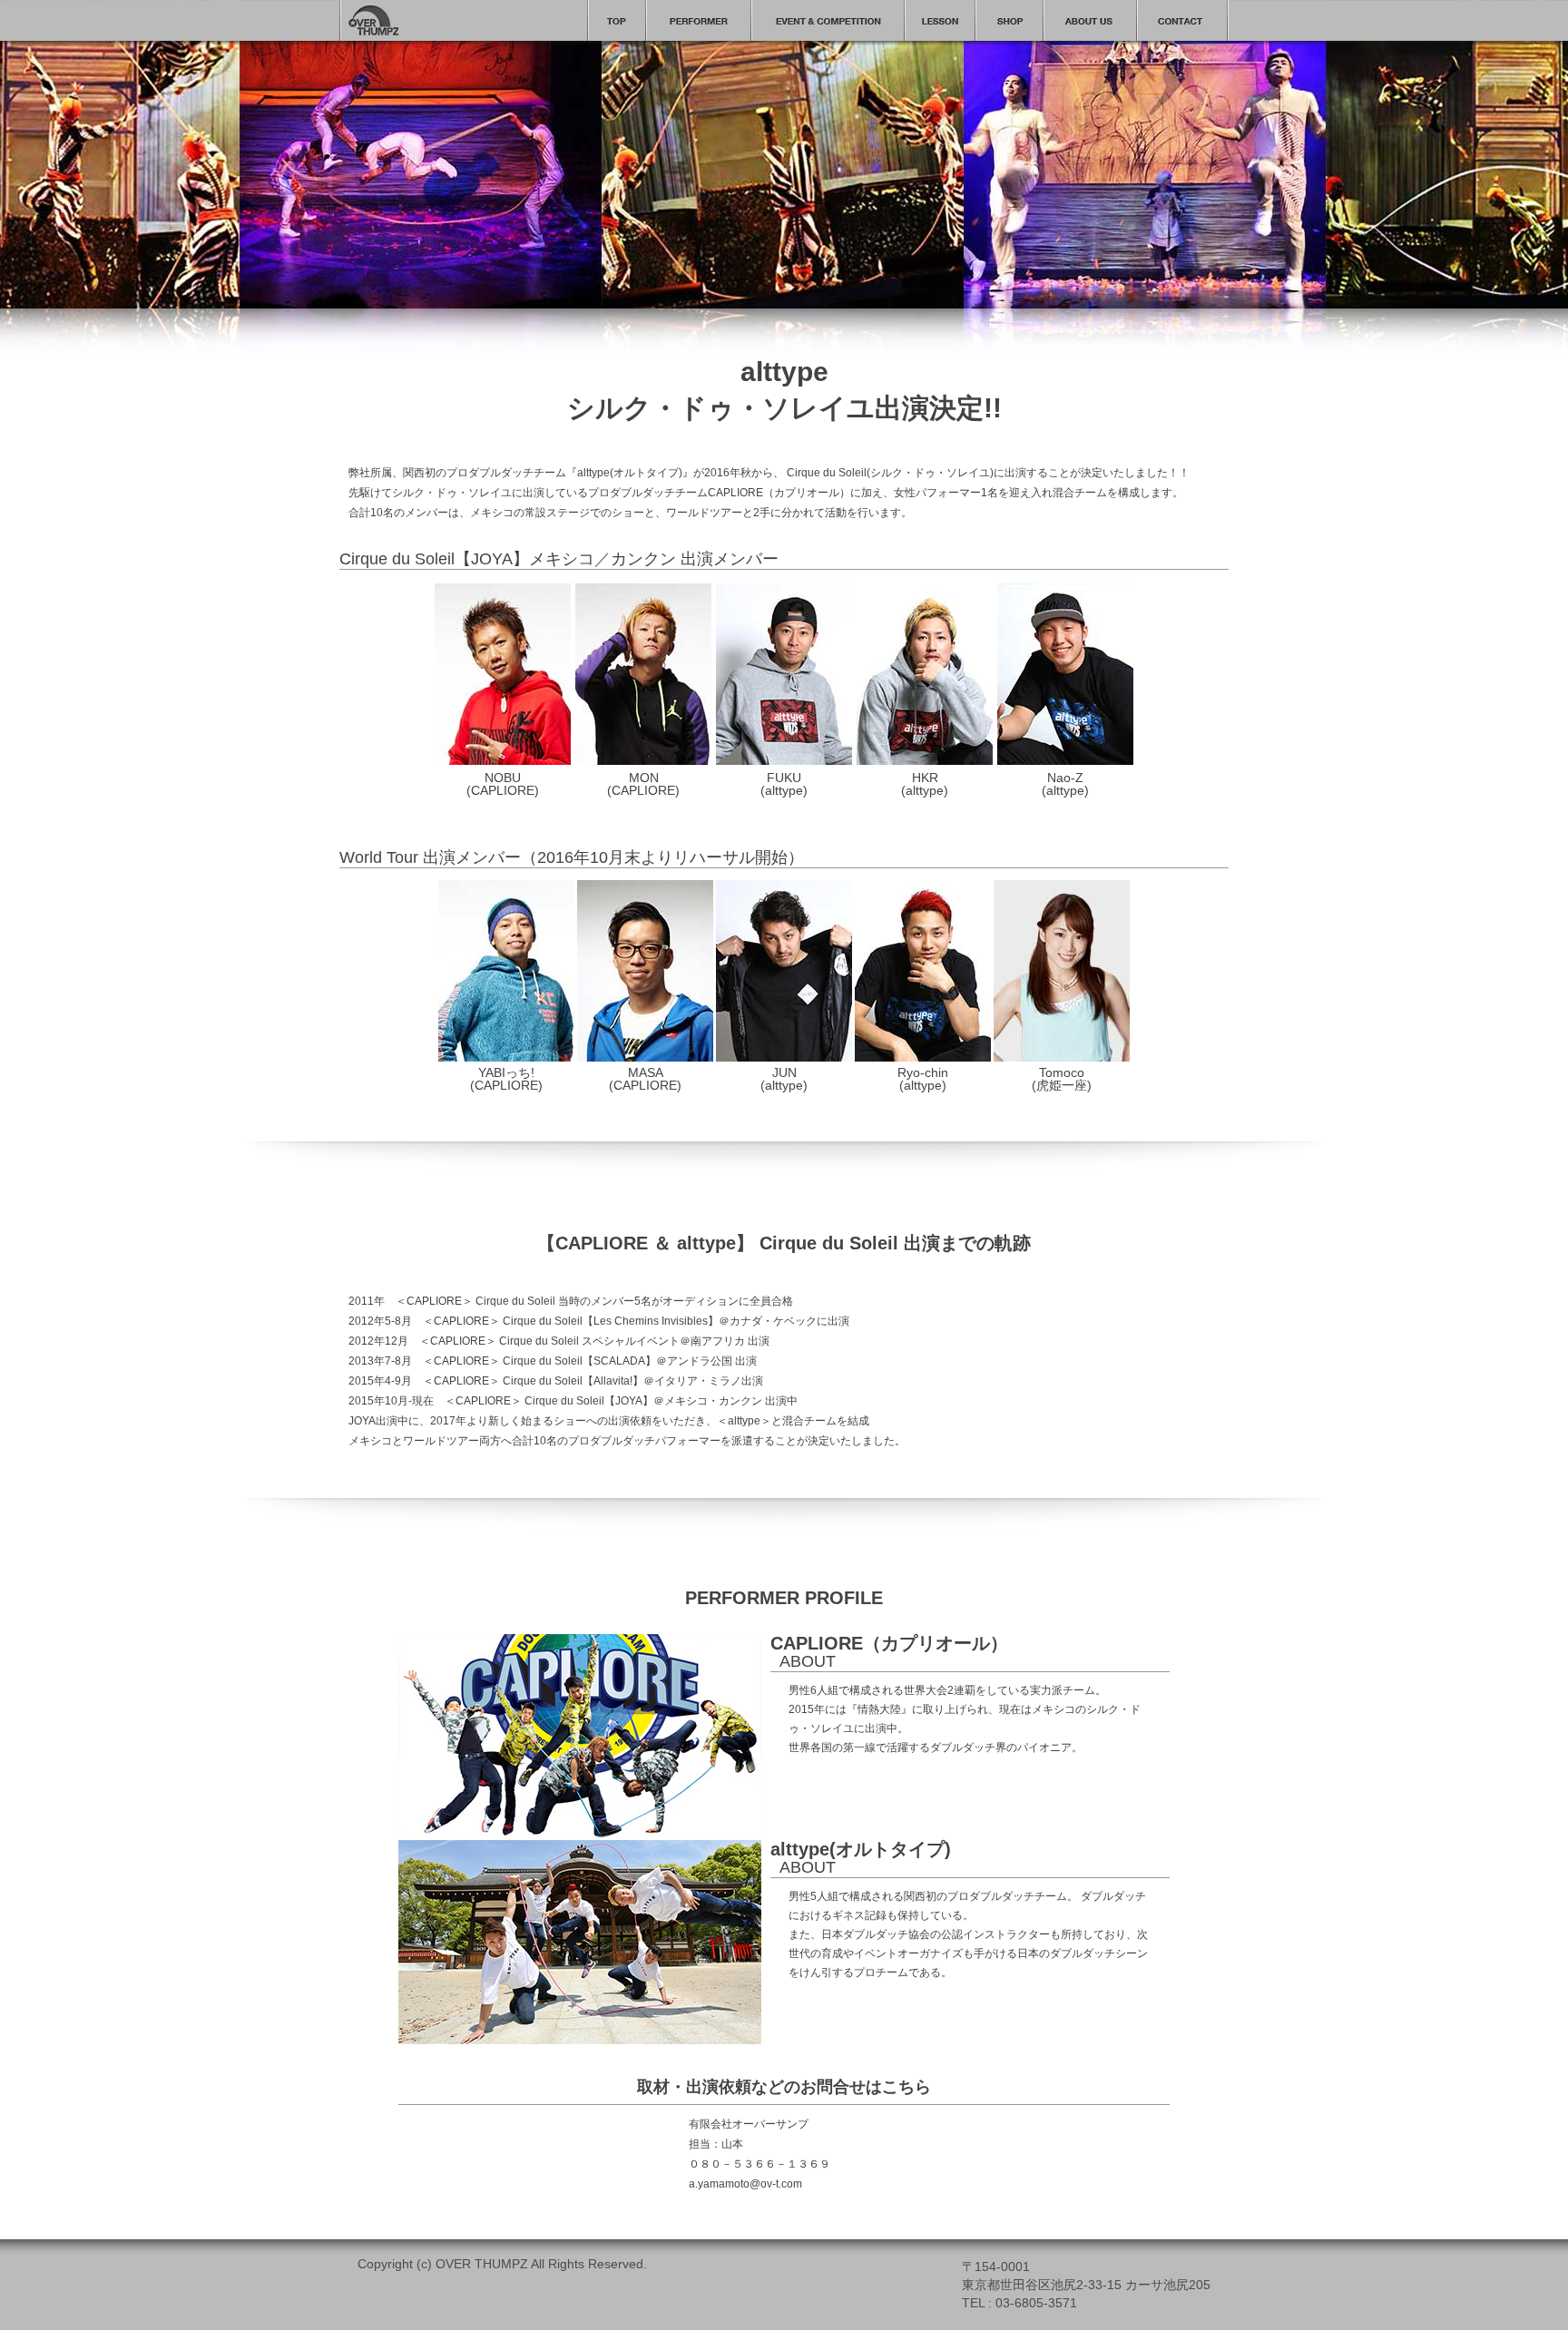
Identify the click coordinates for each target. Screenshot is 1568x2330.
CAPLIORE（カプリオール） (889, 1643)
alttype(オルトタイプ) (861, 1849)
